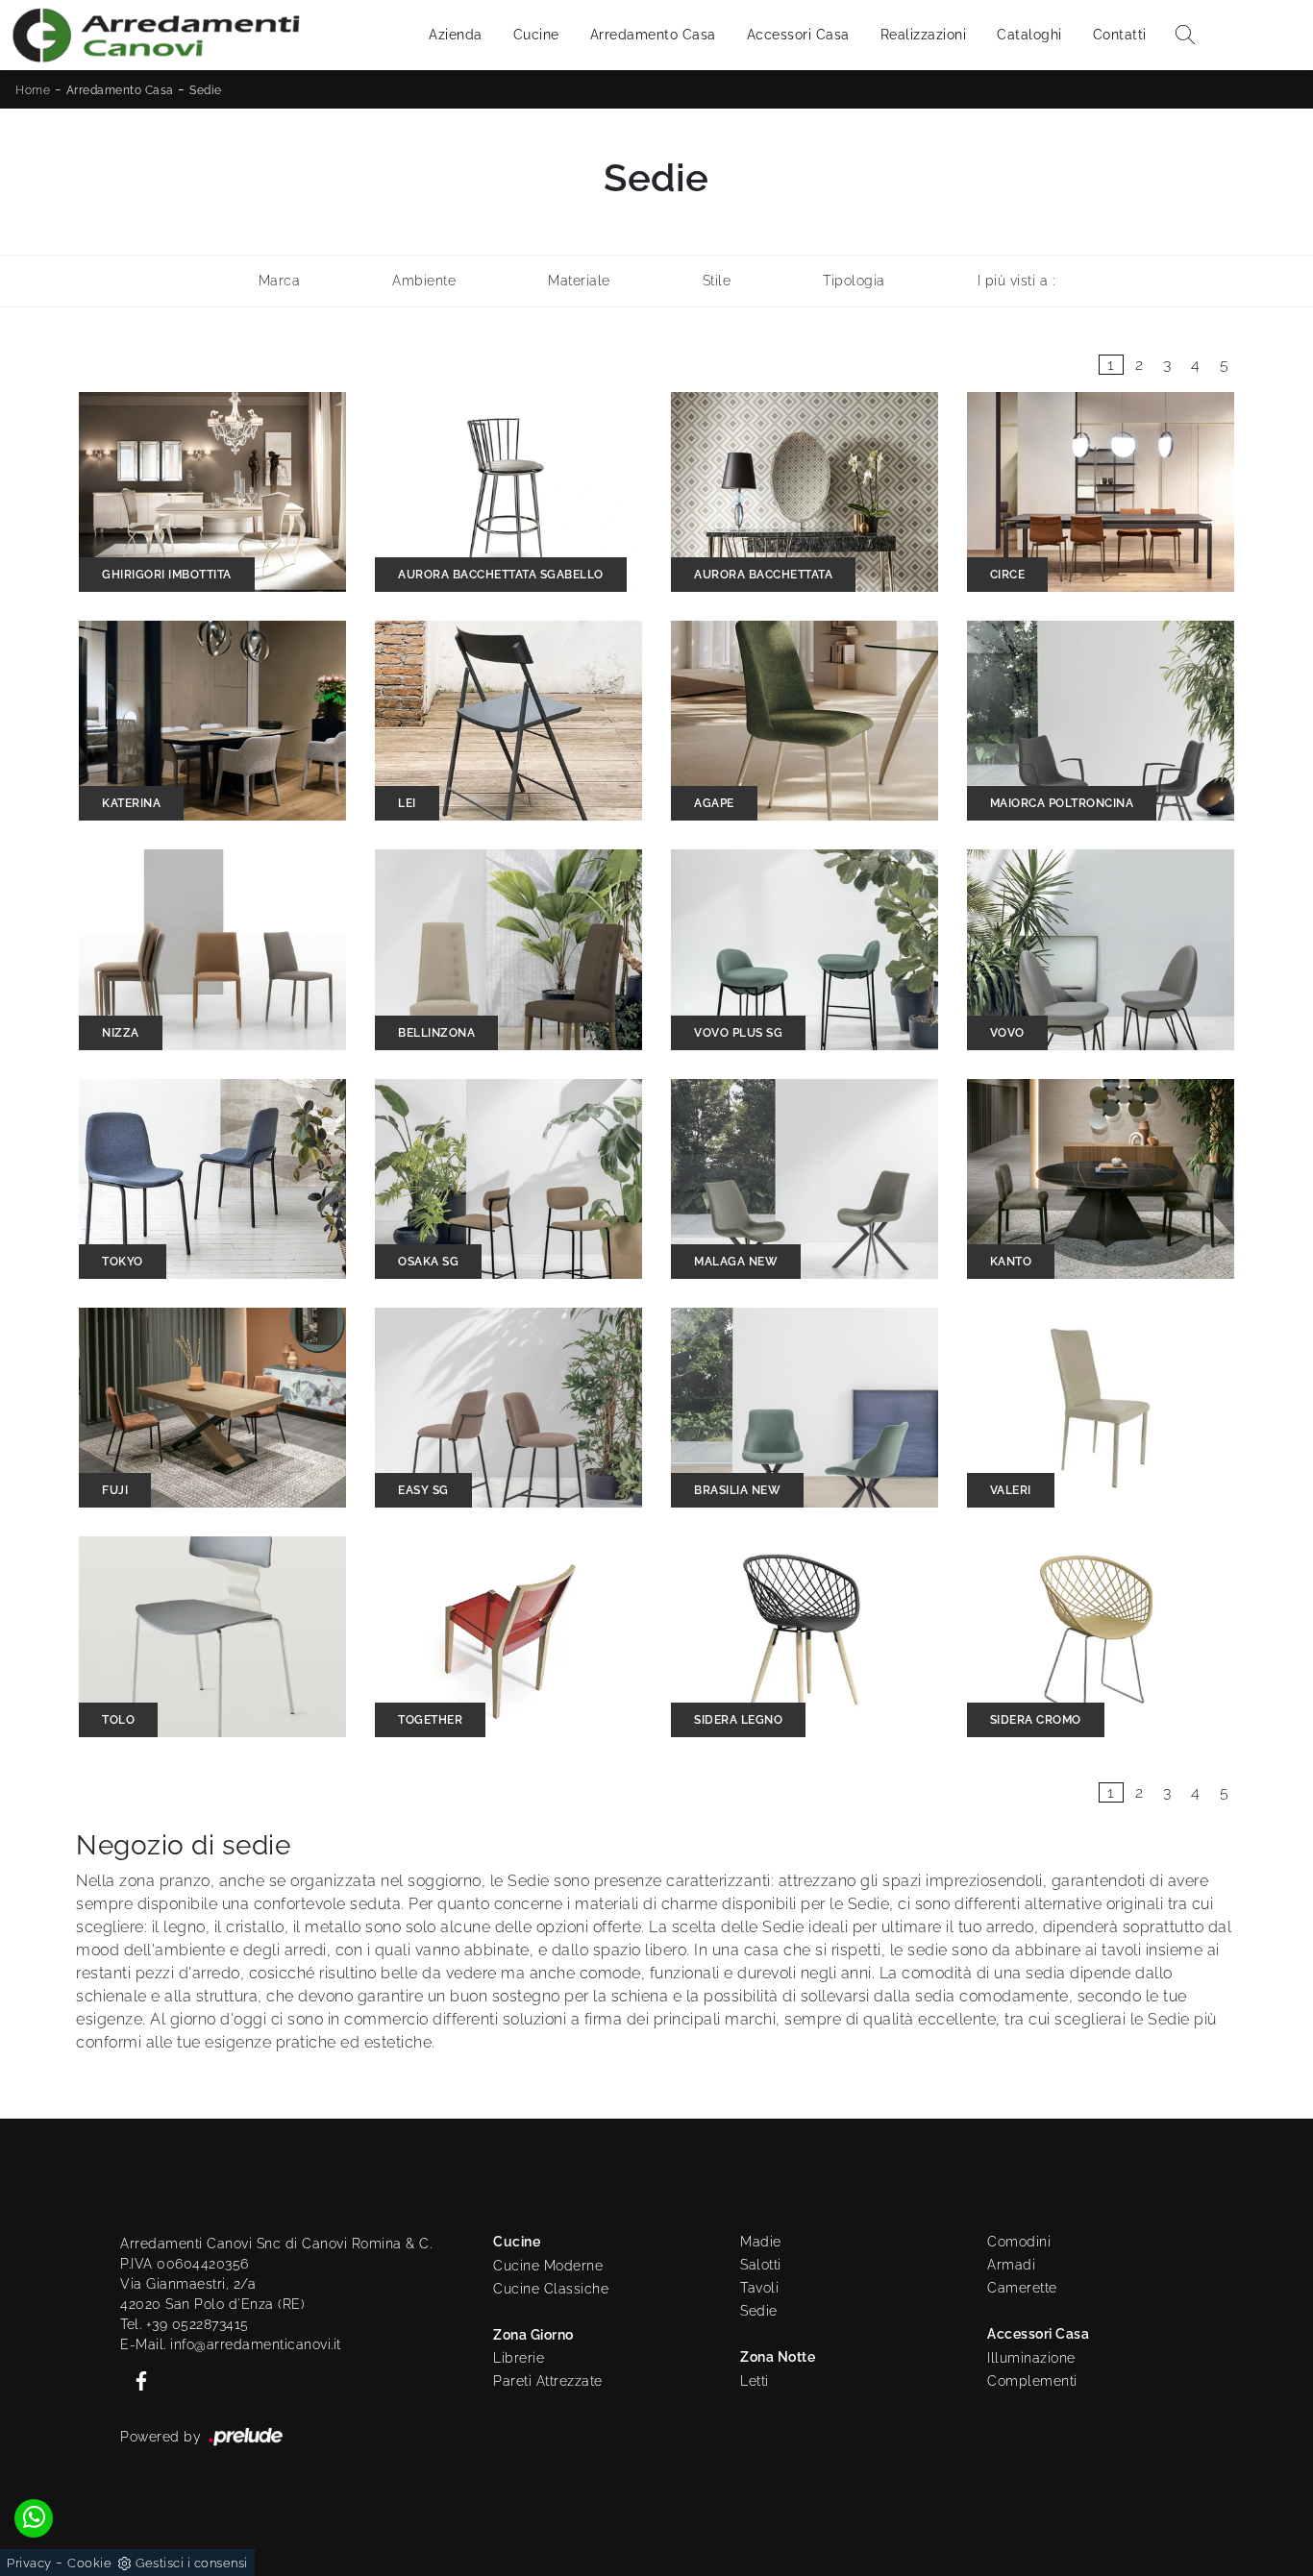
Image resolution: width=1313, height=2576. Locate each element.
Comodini (1019, 2242)
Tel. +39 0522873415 (185, 2324)
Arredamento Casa (653, 35)
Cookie (89, 2563)
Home (33, 90)
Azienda (456, 35)
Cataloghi (1029, 35)
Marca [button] (280, 281)
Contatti (1120, 35)
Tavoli (759, 2288)
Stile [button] (717, 281)
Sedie (206, 90)
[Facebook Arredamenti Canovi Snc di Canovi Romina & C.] (136, 2380)
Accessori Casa (798, 35)
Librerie (519, 2358)
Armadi (1011, 2265)
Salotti (761, 2265)
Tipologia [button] (854, 281)
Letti (755, 2381)
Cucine (536, 35)
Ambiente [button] (424, 281)
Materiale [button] (579, 281)
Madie (761, 2242)
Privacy (29, 2563)
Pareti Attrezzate (548, 2381)
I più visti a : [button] (1016, 281)
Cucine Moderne (548, 2266)
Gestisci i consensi (192, 2563)
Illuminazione (1031, 2358)
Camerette (1022, 2288)
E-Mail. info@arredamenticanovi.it (231, 2344)
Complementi (1032, 2381)
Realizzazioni (924, 35)
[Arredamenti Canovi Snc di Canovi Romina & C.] (156, 35)
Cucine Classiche (551, 2289)
